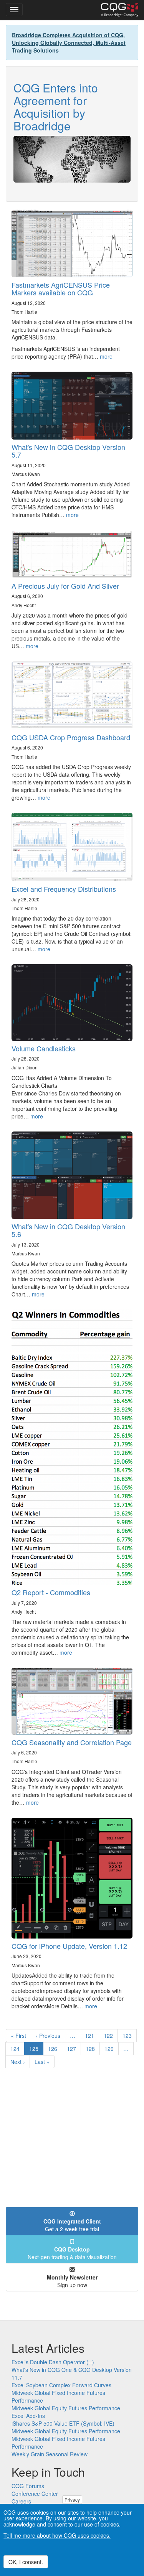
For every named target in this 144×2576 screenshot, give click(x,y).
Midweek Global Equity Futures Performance (66, 2408)
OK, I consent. (26, 2562)
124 (17, 2049)
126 (54, 2049)
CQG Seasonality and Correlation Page (72, 1742)
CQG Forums (28, 2486)
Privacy (72, 2499)
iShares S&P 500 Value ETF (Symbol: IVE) (63, 2423)
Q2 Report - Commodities (51, 1592)
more (106, 356)
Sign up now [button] (72, 2281)
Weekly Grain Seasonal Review (50, 2454)
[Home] (120, 10)
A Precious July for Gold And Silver (65, 586)
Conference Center (35, 2494)
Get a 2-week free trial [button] (72, 2225)
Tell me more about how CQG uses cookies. (57, 2535)
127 (73, 2049)
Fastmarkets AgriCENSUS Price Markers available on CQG (61, 288)
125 (36, 2050)
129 (111, 2049)
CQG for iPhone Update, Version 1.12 (69, 1946)
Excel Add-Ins (28, 2416)
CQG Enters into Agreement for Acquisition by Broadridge (56, 107)
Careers (21, 2501)
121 (91, 2036)
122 (110, 2036)
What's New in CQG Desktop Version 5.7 (68, 451)
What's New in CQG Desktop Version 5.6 (68, 1230)
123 (129, 2036)
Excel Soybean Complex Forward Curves (61, 2385)
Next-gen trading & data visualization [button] (72, 2253)
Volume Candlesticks (44, 1048)
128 (92, 2049)
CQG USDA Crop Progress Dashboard (71, 737)
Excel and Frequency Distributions (64, 889)
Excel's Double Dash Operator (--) (53, 2362)
